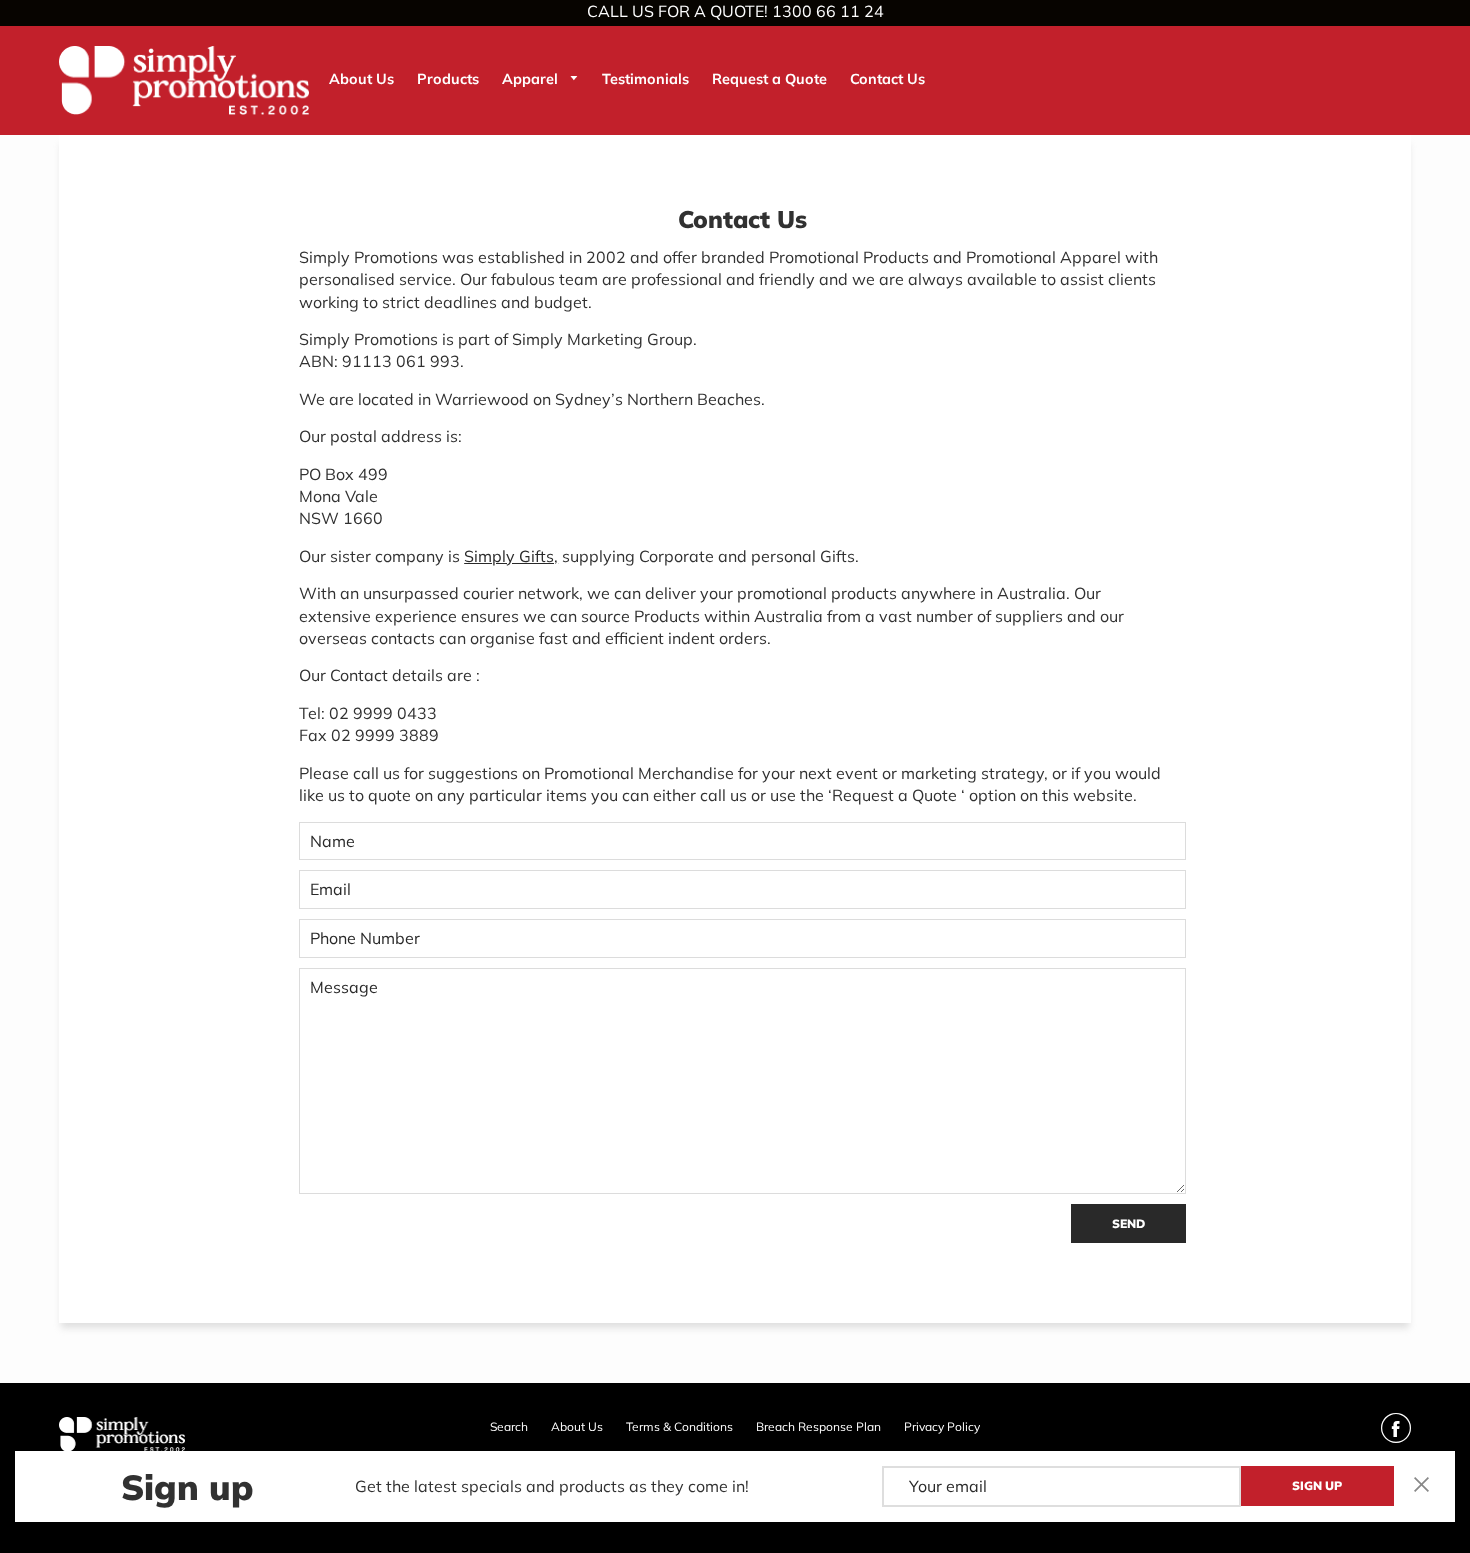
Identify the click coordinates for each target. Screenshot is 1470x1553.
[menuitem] (361, 79)
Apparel (532, 79)
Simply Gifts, (511, 556)
